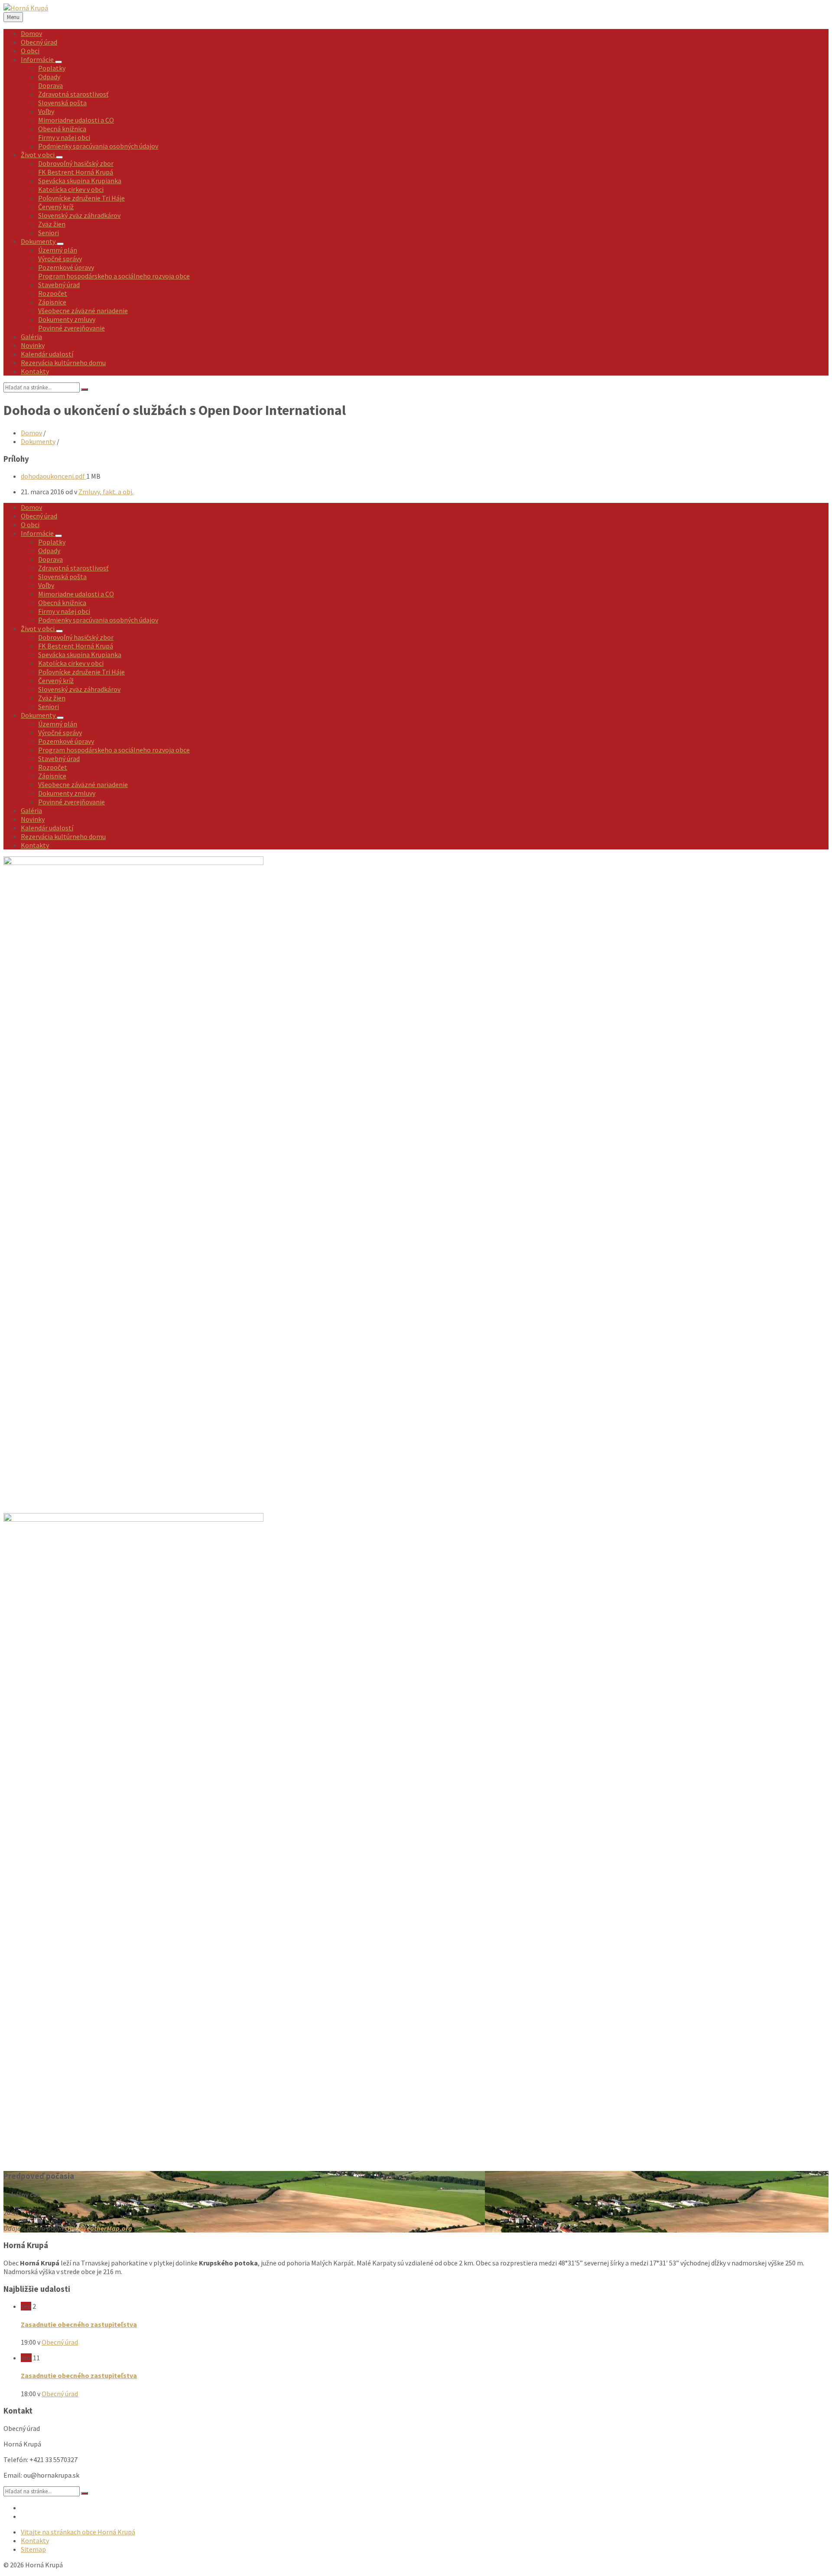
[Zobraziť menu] (58, 62)
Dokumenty (38, 441)
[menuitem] (31, 33)
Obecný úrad (60, 2342)
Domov (31, 433)
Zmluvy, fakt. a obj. (106, 492)
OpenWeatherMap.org (99, 2228)
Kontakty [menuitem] (35, 2540)
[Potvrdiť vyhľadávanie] (84, 389)
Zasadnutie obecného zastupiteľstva (79, 2324)
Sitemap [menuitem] (33, 2549)
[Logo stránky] (26, 8)
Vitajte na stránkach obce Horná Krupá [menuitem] (78, 2532)
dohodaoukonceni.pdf (54, 476)
